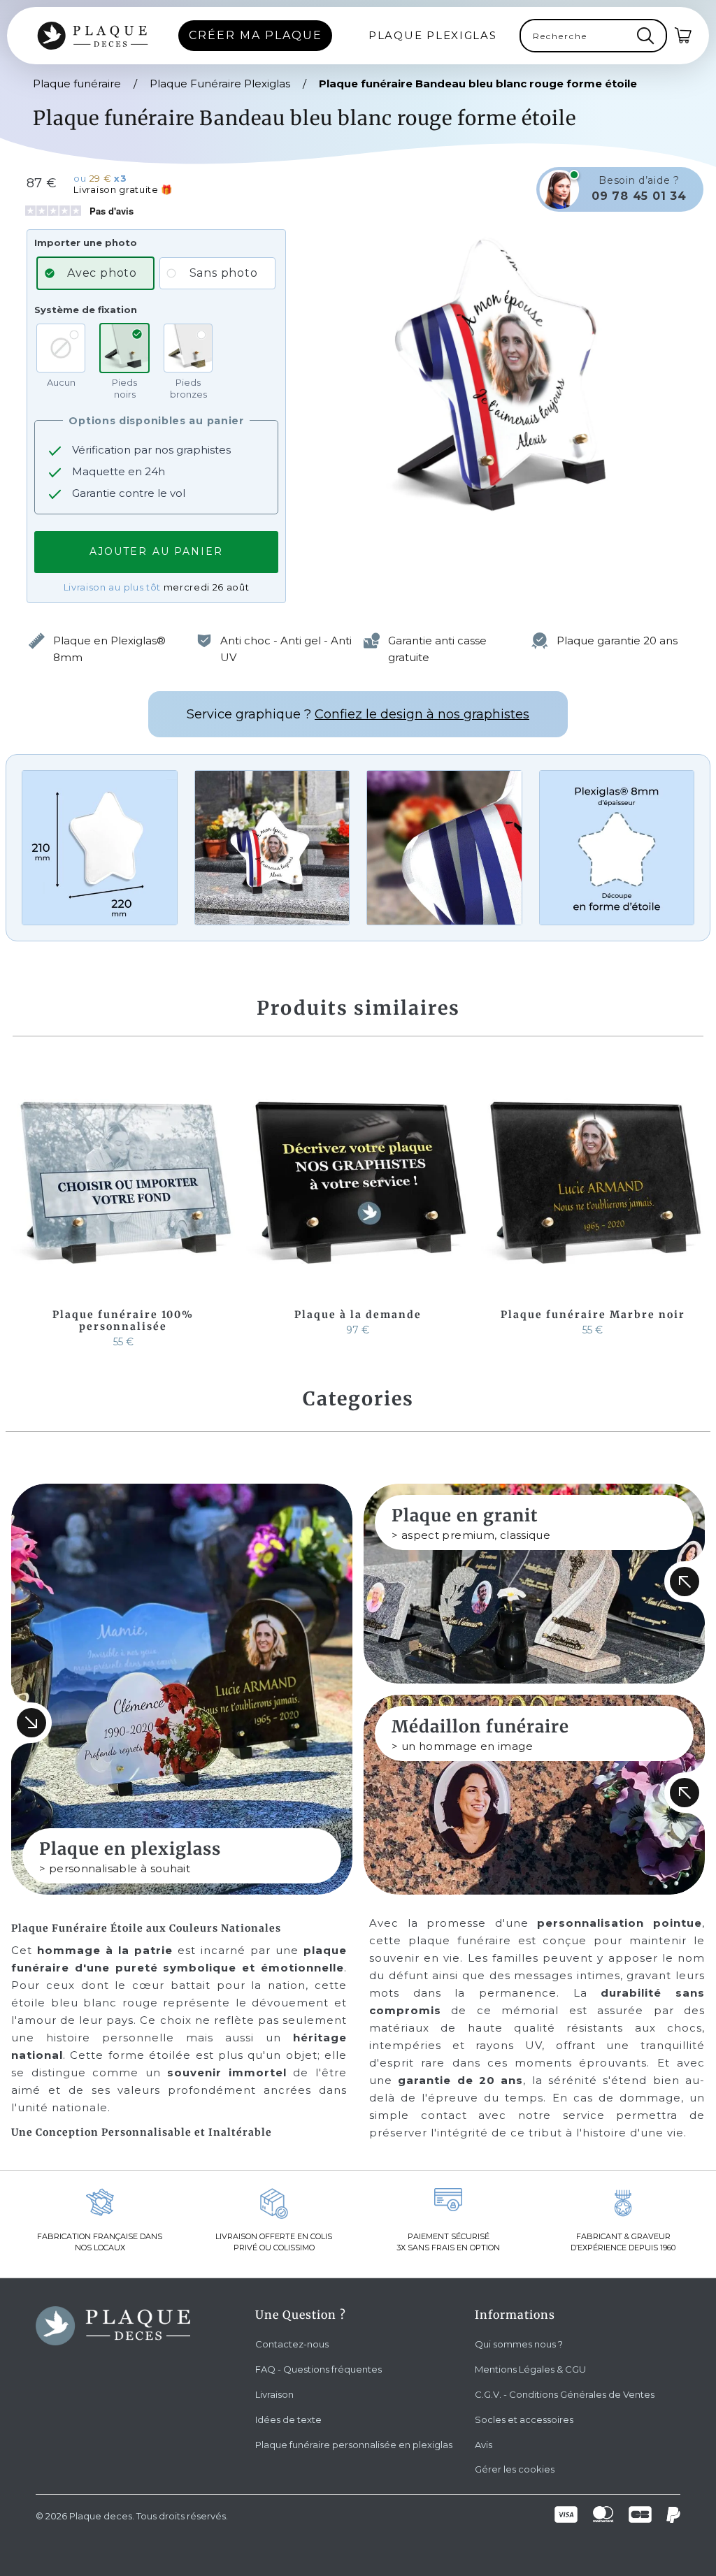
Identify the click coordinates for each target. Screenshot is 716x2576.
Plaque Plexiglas (433, 35)
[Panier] (684, 36)
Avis (484, 2445)
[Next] (694, 1208)
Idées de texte (288, 2419)
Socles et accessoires (524, 2419)
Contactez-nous (292, 2344)
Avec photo (102, 273)
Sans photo (224, 273)
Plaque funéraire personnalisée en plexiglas (354, 2445)
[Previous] (22, 1208)
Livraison (274, 2394)
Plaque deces (101, 2516)
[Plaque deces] (93, 36)
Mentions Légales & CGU (530, 2369)
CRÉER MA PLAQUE (256, 35)
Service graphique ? (358, 714)
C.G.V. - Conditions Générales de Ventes (565, 2394)
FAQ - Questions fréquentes (318, 2369)
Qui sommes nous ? (519, 2344)
